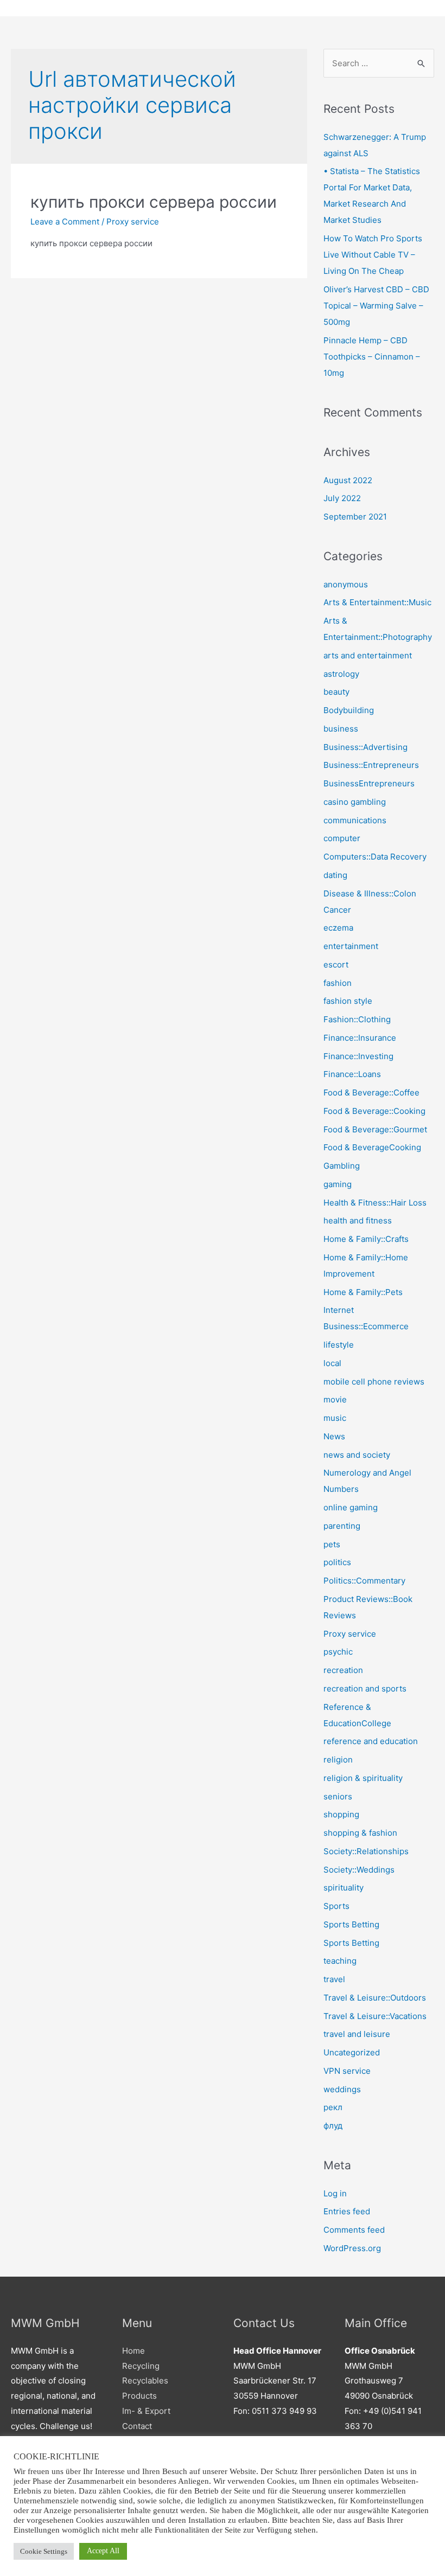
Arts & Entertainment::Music (377, 602)
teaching (340, 1961)
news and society (357, 1455)
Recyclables (145, 2380)
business (341, 729)
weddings (342, 2089)
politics (337, 1562)
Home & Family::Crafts (366, 1239)
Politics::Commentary (364, 1581)
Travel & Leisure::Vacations (375, 2016)
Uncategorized (352, 2052)
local (332, 1363)
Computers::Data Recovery (375, 857)
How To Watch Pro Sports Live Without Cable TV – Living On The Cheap (373, 255)
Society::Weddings (359, 1870)
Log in (335, 2193)
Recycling (141, 2366)
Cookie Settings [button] (44, 2551)
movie (335, 1399)
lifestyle (339, 1345)
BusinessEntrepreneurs (369, 783)
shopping (341, 1814)
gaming (338, 1184)
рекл (333, 2107)
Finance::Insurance (360, 1038)
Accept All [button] (103, 2551)
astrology (341, 674)
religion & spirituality (363, 1778)
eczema (338, 928)
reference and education (371, 1741)
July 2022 (342, 498)
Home (133, 2351)
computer (342, 838)
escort (336, 965)
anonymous (346, 584)
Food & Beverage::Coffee (371, 1092)
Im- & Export (146, 2411)
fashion (338, 983)
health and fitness (358, 1220)
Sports (336, 1906)
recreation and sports (365, 1689)
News (334, 1436)
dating (335, 875)
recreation (343, 1670)
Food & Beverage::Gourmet (375, 1129)
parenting (342, 1526)
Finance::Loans (352, 1074)
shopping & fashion (360, 1833)
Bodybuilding (349, 710)
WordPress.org (352, 2248)
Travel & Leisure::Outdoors (375, 1998)
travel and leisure (357, 2034)
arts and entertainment (368, 655)
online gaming (351, 1507)
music (335, 1418)
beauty (336, 692)
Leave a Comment (65, 222)
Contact (137, 2426)
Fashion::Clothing (357, 1019)
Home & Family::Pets (363, 1292)
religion (338, 1760)
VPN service (347, 2071)
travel (334, 1979)
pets (332, 1544)
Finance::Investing (358, 1056)
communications (355, 820)
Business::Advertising (365, 747)
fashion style (348, 1001)
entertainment (351, 946)
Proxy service (133, 222)
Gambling (342, 1166)
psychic (338, 1652)
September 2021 (355, 517)
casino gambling (355, 802)
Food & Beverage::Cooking (374, 1111)
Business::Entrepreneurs (371, 765)
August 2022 (348, 480)
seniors (338, 1796)
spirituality (344, 1888)
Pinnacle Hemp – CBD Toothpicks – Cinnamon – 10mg (372, 357)
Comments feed (354, 2230)
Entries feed (347, 2211)
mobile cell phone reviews (374, 1382)
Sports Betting (351, 1924)
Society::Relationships (366, 1851)
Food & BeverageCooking (372, 1147)
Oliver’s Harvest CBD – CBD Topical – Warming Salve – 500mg (376, 306)
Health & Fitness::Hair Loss (375, 1203)
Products (139, 2396)
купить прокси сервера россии (154, 202)
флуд (333, 2126)
